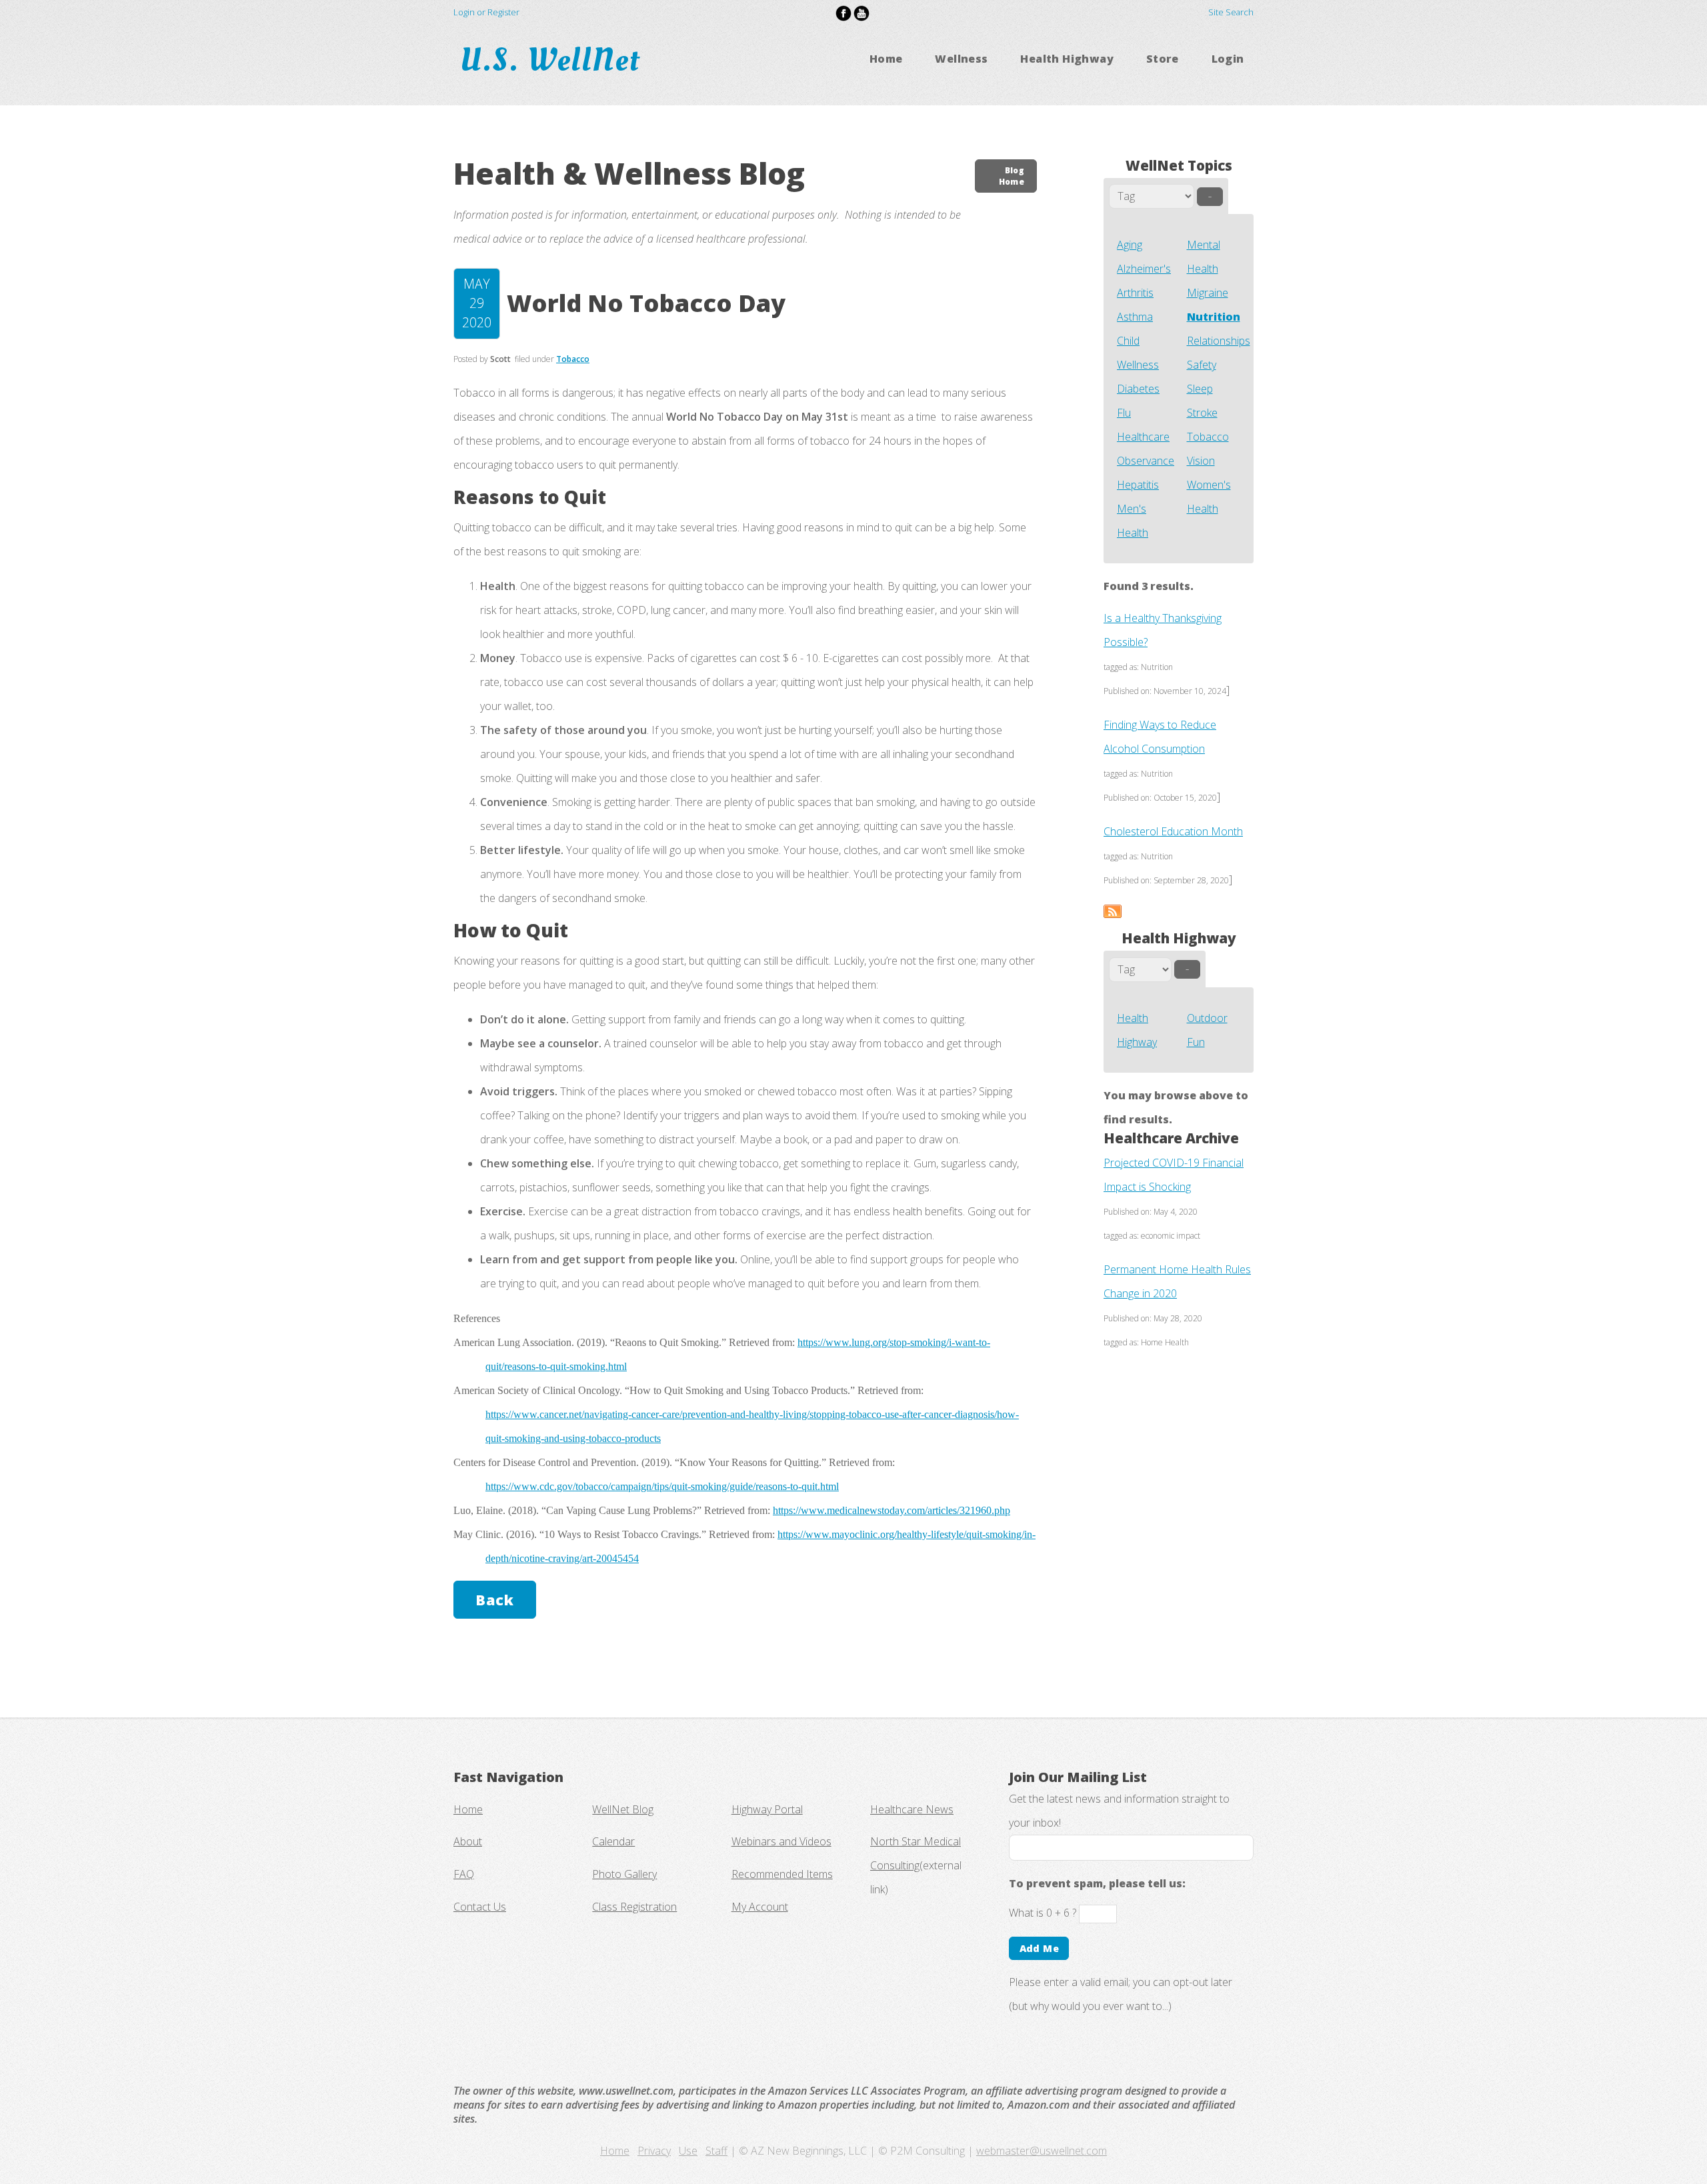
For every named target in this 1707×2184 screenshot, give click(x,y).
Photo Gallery (624, 1874)
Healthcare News (912, 1809)
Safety (1202, 365)
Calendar (613, 1841)
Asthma (1135, 317)
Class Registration (634, 1907)
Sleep (1200, 389)
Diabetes (1138, 389)
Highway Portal (767, 1809)
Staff (716, 2151)
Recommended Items (782, 1874)
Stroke (1202, 413)
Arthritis (1135, 293)
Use (688, 2151)
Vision (1201, 461)
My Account (760, 1907)
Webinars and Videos (781, 1841)
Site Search (1231, 12)
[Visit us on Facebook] (843, 12)
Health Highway (1067, 59)
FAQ (464, 1874)
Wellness (961, 59)
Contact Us (480, 1907)
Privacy (654, 2151)
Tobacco (1208, 437)
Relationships (1219, 341)
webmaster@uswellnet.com (1042, 2151)
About (468, 1841)
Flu (1124, 413)
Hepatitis (1138, 485)
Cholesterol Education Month (1173, 831)
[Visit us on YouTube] (862, 12)
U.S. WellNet (554, 60)
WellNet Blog (623, 1809)
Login (1228, 59)
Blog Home (1012, 176)
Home (886, 59)
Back (494, 1600)
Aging (1130, 245)
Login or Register (486, 12)
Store (1163, 59)
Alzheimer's (1144, 269)
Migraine (1208, 293)
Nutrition (1214, 317)
